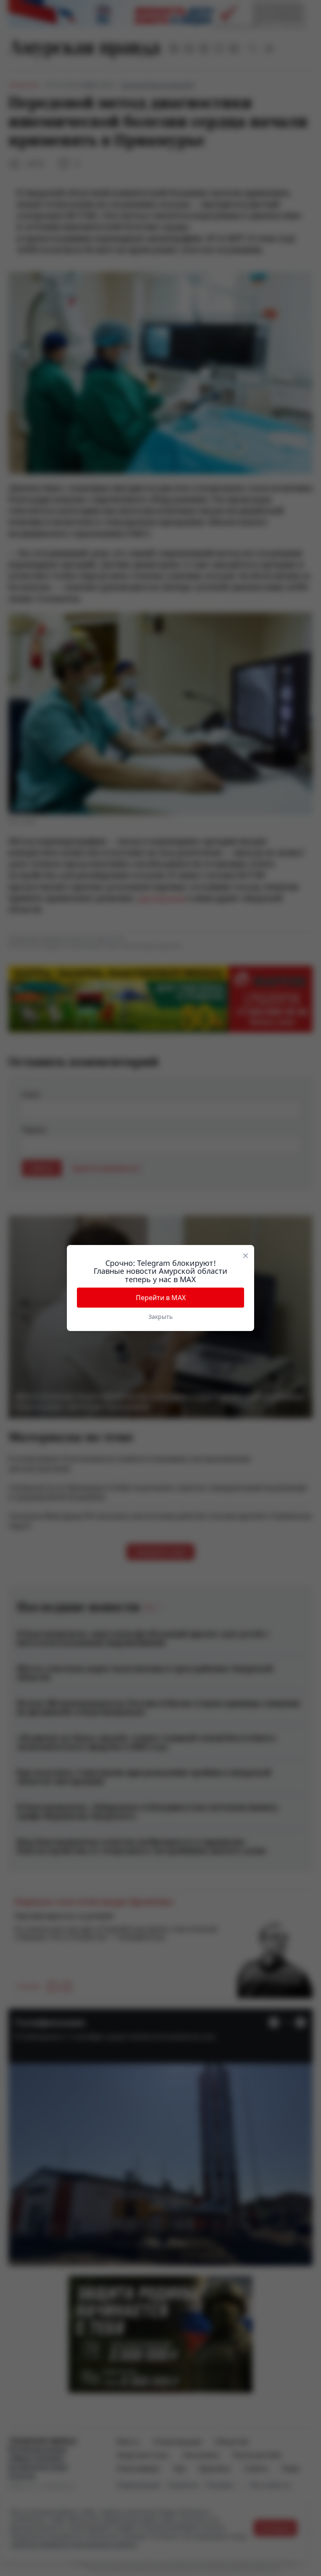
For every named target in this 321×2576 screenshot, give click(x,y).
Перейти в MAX (161, 1298)
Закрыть (160, 1317)
